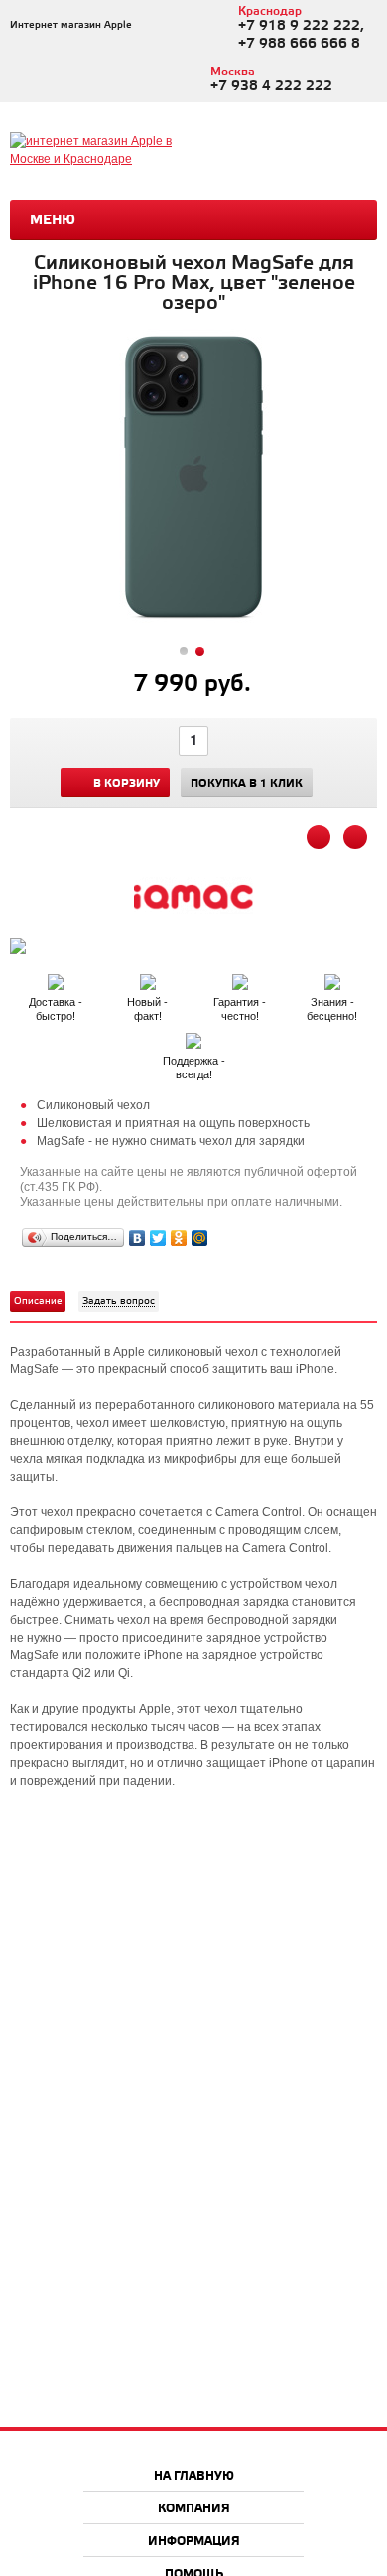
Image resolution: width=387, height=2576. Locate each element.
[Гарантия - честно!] (242, 978)
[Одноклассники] (179, 1238)
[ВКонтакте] (137, 1238)
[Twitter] (158, 1238)
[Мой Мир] (200, 1238)
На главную (194, 2476)
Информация (194, 2542)
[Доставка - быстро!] (57, 978)
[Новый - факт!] (149, 978)
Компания (194, 2509)
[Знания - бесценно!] (332, 978)
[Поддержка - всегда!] (193, 1037)
